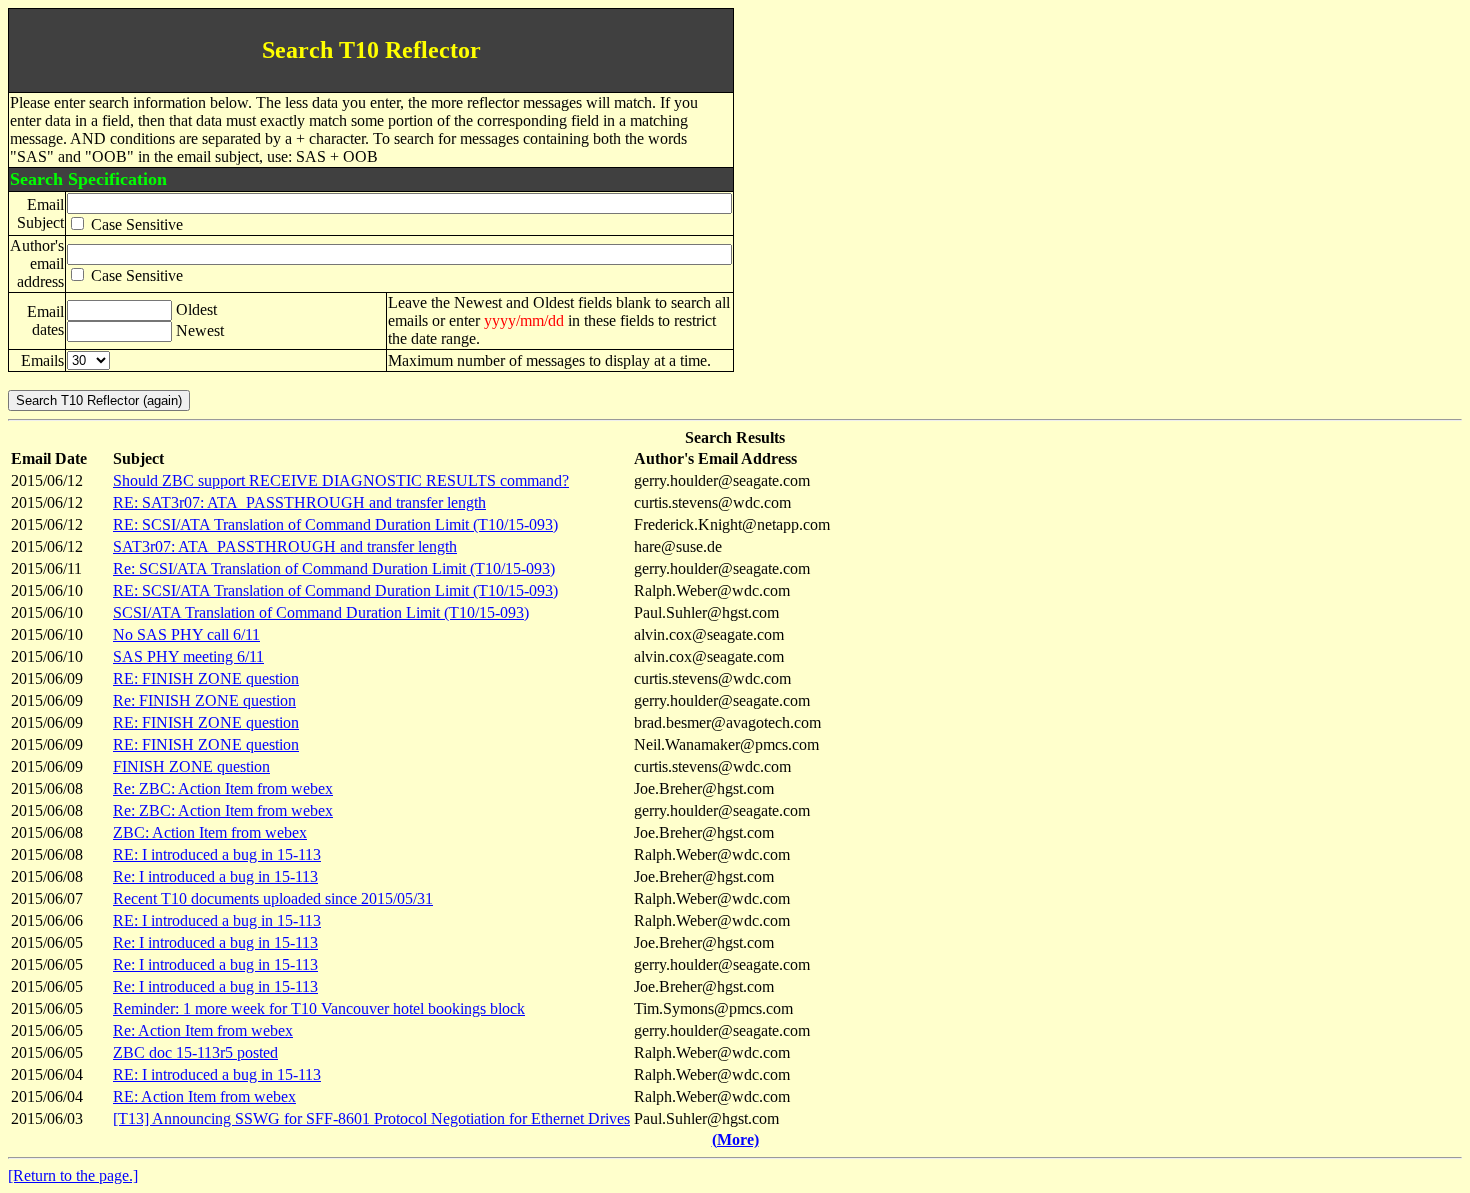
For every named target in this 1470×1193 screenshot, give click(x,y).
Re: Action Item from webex (203, 1030)
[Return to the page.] (73, 1175)
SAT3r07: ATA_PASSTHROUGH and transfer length (285, 546)
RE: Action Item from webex (204, 1096)
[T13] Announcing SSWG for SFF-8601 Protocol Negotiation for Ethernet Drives (371, 1118)
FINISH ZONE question (191, 766)
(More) (735, 1139)
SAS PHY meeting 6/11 (188, 656)
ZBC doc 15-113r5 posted (195, 1052)
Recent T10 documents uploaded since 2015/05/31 (273, 898)
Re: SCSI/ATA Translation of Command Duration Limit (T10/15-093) (334, 568)
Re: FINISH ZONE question (204, 700)
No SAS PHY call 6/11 (186, 634)
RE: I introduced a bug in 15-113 (217, 854)
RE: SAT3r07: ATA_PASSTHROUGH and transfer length (299, 502)
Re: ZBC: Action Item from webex (223, 788)
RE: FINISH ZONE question (206, 678)
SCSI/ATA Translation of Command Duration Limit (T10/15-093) (321, 612)
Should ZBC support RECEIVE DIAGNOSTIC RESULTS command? (341, 480)
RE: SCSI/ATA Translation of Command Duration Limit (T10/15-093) (335, 524)
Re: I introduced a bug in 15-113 (215, 876)
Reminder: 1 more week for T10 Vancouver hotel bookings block (319, 1008)
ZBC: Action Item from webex (210, 832)
